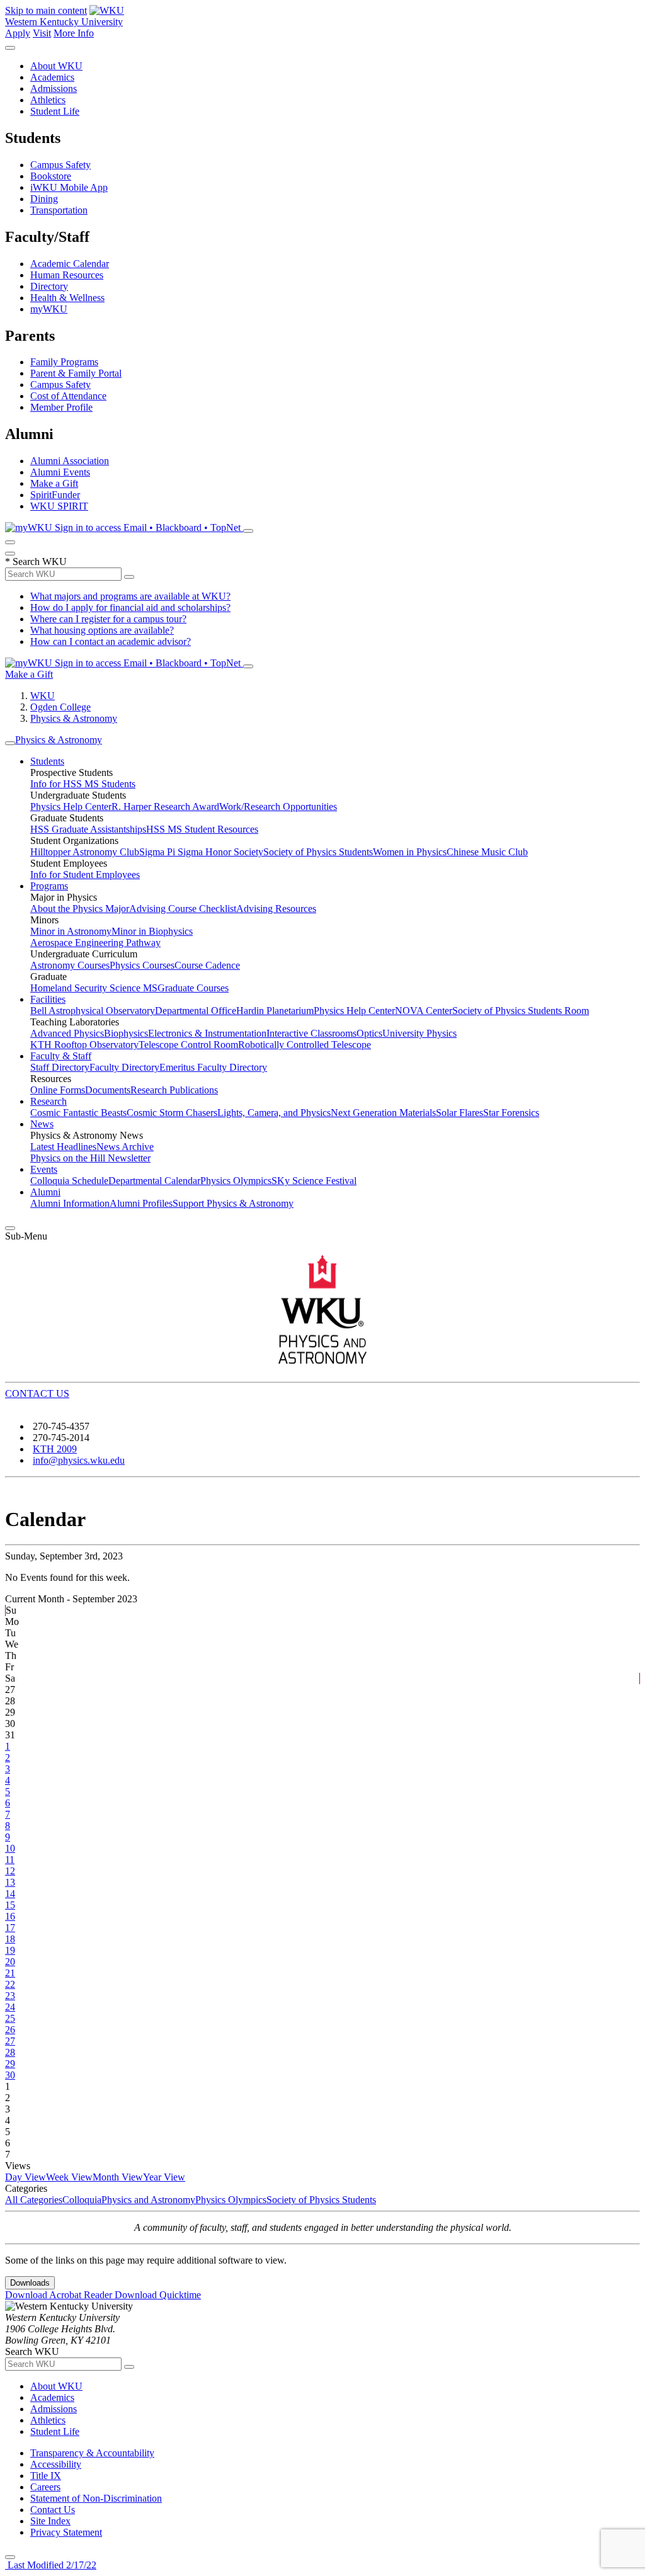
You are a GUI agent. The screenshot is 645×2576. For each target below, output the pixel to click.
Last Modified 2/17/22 (51, 2565)
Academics (52, 77)
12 (10, 1871)
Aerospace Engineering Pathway (95, 943)
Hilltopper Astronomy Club (85, 852)
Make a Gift (54, 483)
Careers (45, 2487)
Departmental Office (196, 1011)
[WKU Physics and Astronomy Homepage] (322, 1309)
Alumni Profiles (141, 1203)
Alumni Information (70, 1203)
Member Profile (61, 407)
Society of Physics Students (318, 852)
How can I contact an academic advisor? (111, 641)
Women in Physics (410, 852)
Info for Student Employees (85, 875)
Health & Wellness (67, 298)
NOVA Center (424, 1011)
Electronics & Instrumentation (207, 1033)
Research (49, 1101)
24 (10, 2007)
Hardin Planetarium (275, 1011)
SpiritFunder (55, 495)
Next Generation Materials (383, 1113)
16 (10, 1916)
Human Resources (67, 275)
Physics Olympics (236, 1181)
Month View (118, 2177)
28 (10, 2052)
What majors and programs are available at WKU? (130, 596)
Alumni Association (70, 461)
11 (10, 1860)
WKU (43, 696)
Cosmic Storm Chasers (172, 1113)
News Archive (125, 1147)
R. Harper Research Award (165, 806)
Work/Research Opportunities (278, 806)
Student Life (55, 111)
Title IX (46, 2476)
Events (44, 1169)
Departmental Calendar (154, 1181)
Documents (108, 1090)
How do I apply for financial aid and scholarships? (130, 607)
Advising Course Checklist (183, 909)
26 (10, 2030)
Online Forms (58, 1090)
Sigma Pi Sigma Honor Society (201, 852)
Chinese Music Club (487, 852)
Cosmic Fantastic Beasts (78, 1113)
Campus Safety (60, 165)
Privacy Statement (66, 2532)
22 (10, 1984)
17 (10, 1928)
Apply (18, 33)
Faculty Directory (124, 1067)
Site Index (50, 2521)
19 (10, 1950)
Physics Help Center (71, 806)
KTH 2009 (55, 1449)
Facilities (48, 999)
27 (10, 2041)
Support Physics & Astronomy (233, 1203)
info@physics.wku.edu (79, 1460)
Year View (164, 2177)
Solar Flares (459, 1113)
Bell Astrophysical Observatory (93, 1011)
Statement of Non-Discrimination (96, 2498)
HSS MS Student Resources (202, 829)
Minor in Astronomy (71, 931)
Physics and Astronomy (148, 2200)
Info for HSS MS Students (83, 784)
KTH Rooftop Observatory (84, 1045)
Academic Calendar (70, 264)
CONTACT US (37, 1393)
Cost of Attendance (68, 396)
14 (10, 1894)
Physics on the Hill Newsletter (90, 1158)
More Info (74, 33)
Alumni (45, 1192)
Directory (49, 286)
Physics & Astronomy (74, 718)
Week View (69, 2177)
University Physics (420, 1033)
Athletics (48, 100)
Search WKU (36, 561)
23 (10, 1996)
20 (10, 1962)
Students (47, 761)
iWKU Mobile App (69, 187)
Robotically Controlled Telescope (305, 1045)
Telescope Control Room (188, 1045)
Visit (42, 33)
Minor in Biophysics (152, 931)
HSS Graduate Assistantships (88, 829)
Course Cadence (207, 965)
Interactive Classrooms (311, 1033)
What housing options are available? (102, 630)
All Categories (34, 2200)
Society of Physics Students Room (521, 1011)
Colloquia (82, 2200)
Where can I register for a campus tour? (108, 619)
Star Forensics (511, 1113)
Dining (44, 199)
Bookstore (51, 176)
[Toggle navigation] (10, 743)
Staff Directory (60, 1067)
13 (10, 1882)
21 (10, 1973)
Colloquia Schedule (69, 1181)
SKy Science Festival (314, 1181)
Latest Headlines (63, 1147)
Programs (49, 886)
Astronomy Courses (70, 965)
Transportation (59, 210)
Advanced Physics (67, 1033)
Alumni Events (60, 472)
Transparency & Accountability (92, 2453)
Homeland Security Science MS (94, 988)
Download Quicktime (158, 2295)
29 (10, 2064)
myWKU (49, 309)
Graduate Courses (193, 988)
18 (10, 1939)
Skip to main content (46, 10)
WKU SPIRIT (59, 506)
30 (10, 2075)
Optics (369, 1033)
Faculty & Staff (61, 1056)
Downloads (30, 2283)
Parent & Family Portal (76, 373)
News (42, 1124)
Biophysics (126, 1033)
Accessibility (56, 2464)
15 (10, 1905)
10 (10, 1848)
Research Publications (174, 1090)
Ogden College (60, 707)
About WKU (56, 66)
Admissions (54, 88)
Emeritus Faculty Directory (213, 1067)
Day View (26, 2177)
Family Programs (64, 362)
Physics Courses (142, 965)
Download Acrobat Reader (60, 2295)
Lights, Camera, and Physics (274, 1113)
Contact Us (53, 2510)
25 (10, 2018)
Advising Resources (276, 909)
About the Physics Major (80, 909)
